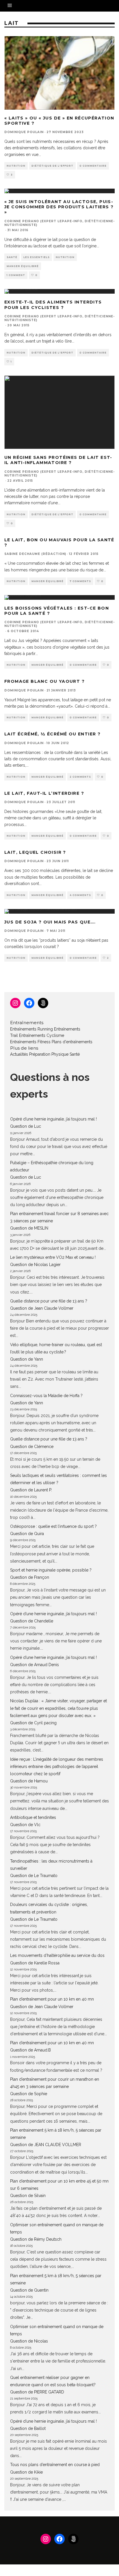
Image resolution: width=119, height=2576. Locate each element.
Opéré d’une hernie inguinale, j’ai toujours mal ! (53, 1119)
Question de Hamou (29, 1781)
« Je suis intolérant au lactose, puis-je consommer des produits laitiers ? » (59, 207)
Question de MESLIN (29, 1228)
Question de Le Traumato (34, 1876)
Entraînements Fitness (30, 1042)
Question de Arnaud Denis (35, 1665)
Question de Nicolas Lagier (35, 1265)
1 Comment (16, 275)
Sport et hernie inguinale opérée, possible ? (51, 1570)
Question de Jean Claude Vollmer (42, 1308)
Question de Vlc (25, 1825)
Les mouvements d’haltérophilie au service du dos (57, 1955)
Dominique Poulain (24, 132)
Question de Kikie (26, 2472)
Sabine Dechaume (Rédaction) (35, 554)
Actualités (19, 1054)
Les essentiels (37, 257)
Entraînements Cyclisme (42, 1035)
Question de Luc (26, 1126)
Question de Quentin (29, 2290)
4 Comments (80, 895)
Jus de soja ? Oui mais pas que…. (50, 922)
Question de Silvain (28, 2196)
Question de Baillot (28, 2428)
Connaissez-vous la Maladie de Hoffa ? (46, 1396)
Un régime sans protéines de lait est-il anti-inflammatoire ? (58, 460)
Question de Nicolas (29, 2341)
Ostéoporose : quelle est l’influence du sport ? (53, 1526)
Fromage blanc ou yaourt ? (44, 681)
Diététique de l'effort (52, 166)
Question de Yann (27, 1359)
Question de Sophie (29, 2094)
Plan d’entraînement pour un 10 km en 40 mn (52, 1999)
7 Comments (80, 581)
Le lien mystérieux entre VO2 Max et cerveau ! (53, 1257)
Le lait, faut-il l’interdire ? (44, 793)
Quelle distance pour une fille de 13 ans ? (49, 1301)
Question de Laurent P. (31, 1490)
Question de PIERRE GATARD (37, 2392)
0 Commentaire (93, 166)
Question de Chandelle (32, 1621)
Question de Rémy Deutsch (36, 2239)
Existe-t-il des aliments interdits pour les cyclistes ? (53, 305)
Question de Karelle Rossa (35, 1963)
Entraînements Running (31, 1029)
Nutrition (16, 166)
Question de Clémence (32, 1447)
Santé (12, 257)
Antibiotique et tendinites (33, 1817)
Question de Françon (30, 1577)
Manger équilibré (23, 266)
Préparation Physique (49, 1054)
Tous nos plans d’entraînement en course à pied (55, 2465)
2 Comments (80, 777)
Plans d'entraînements (72, 1042)
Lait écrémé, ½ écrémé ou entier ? (52, 734)
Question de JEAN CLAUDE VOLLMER (46, 2145)
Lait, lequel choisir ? (35, 852)
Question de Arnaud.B (30, 2050)
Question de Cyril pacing (33, 1723)
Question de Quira (27, 1534)
